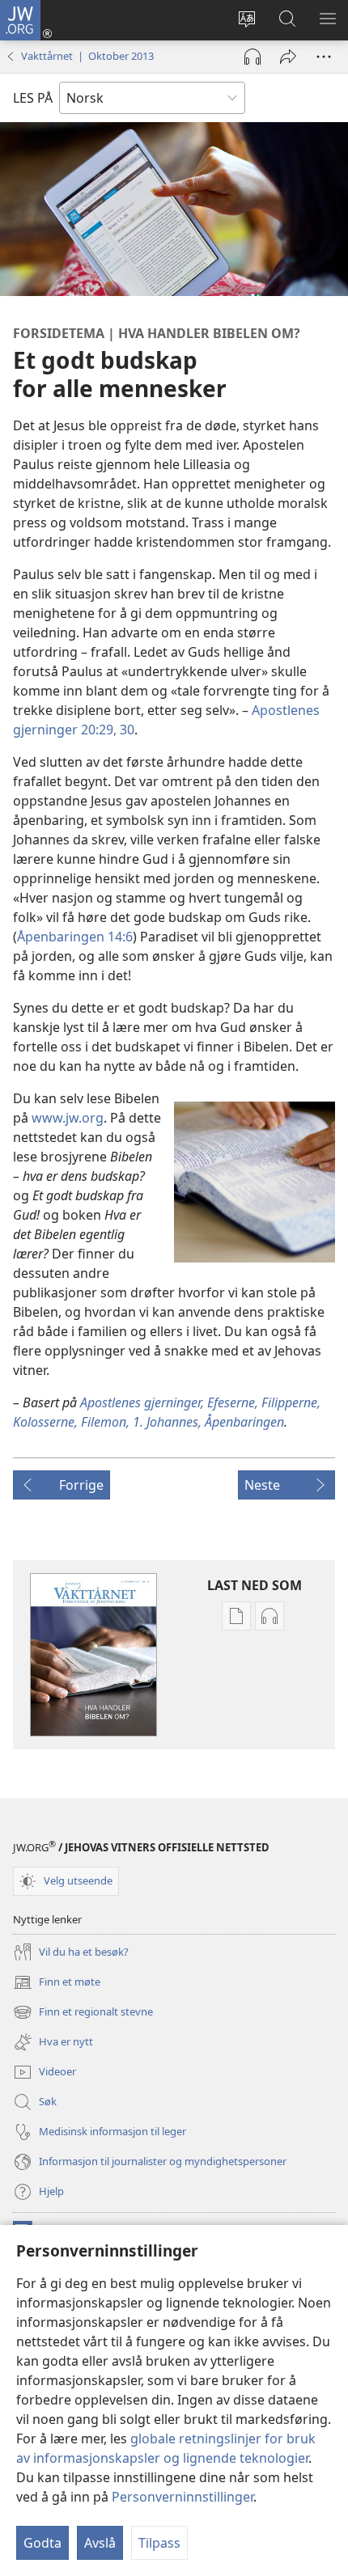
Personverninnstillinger (182, 2497)
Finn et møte (57, 1983)
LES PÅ (33, 98)
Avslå (100, 2543)
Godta (42, 2543)
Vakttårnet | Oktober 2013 (87, 56)
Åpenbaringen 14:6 (75, 937)
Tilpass (159, 2543)
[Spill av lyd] (253, 57)
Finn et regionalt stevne (83, 2013)
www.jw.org (68, 1118)
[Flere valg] (324, 57)
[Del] (288, 57)
